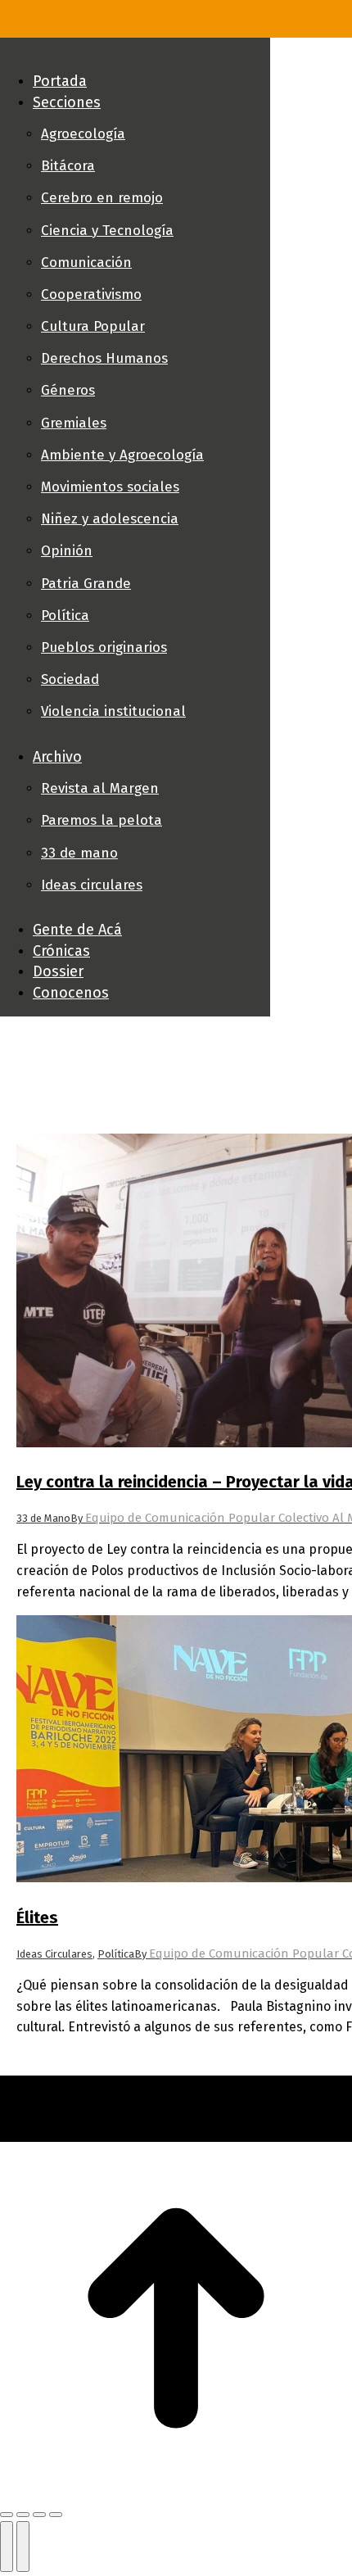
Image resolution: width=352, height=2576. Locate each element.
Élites (37, 1917)
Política (116, 1954)
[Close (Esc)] (7, 2515)
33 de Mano (43, 1518)
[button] (135, 54)
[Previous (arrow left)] (7, 2547)
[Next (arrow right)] (23, 2547)
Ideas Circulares (54, 1954)
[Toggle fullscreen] (39, 2515)
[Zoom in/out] (56, 2515)
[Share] (23, 2515)
